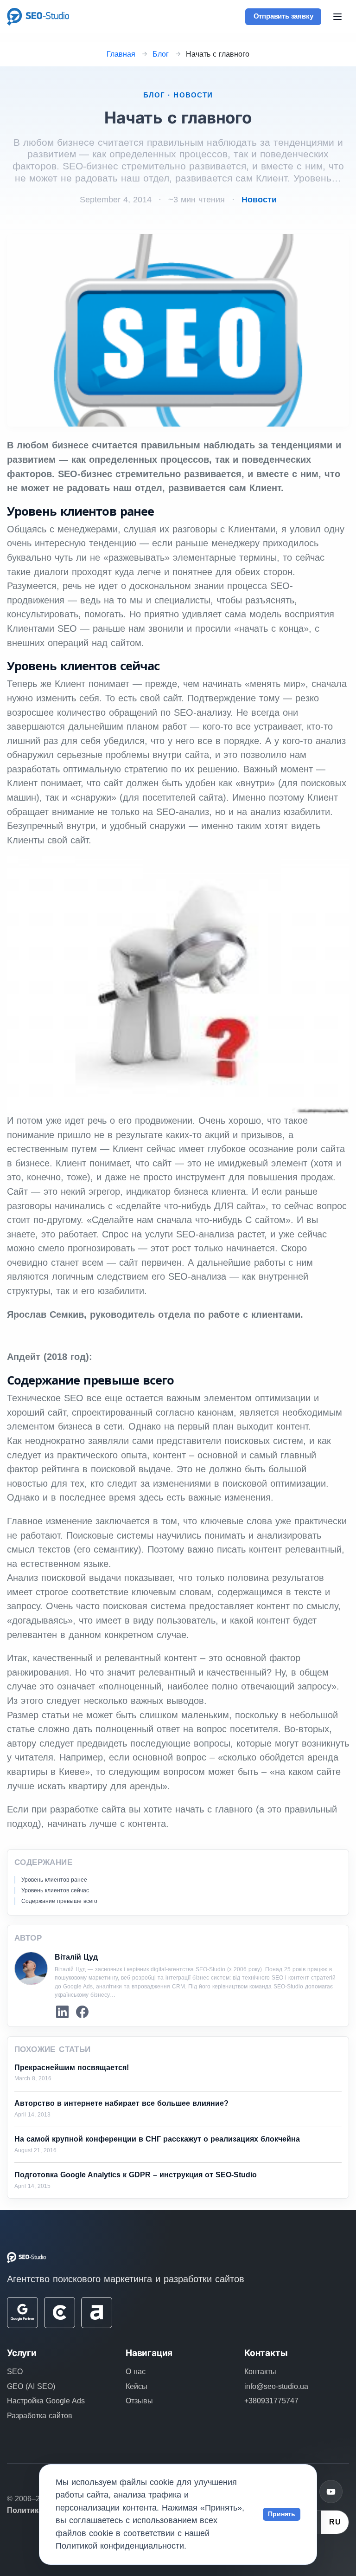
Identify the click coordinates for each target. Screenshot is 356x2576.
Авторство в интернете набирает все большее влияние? (121, 2103)
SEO (15, 2372)
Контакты (260, 2372)
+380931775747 (271, 2401)
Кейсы (137, 2386)
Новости (259, 200)
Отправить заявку (283, 16)
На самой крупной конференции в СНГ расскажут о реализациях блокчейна (157, 2139)
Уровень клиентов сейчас (55, 1890)
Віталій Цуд (76, 1957)
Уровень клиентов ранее (54, 1880)
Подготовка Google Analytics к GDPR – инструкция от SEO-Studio (136, 2175)
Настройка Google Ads (46, 2401)
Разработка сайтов (40, 2416)
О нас (136, 2372)
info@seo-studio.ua (276, 2386)
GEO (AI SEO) (31, 2386)
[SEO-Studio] (38, 16)
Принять (282, 2514)
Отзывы (139, 2401)
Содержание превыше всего (59, 1901)
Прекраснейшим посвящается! (72, 2068)
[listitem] (62, 2012)
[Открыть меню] (337, 17)
